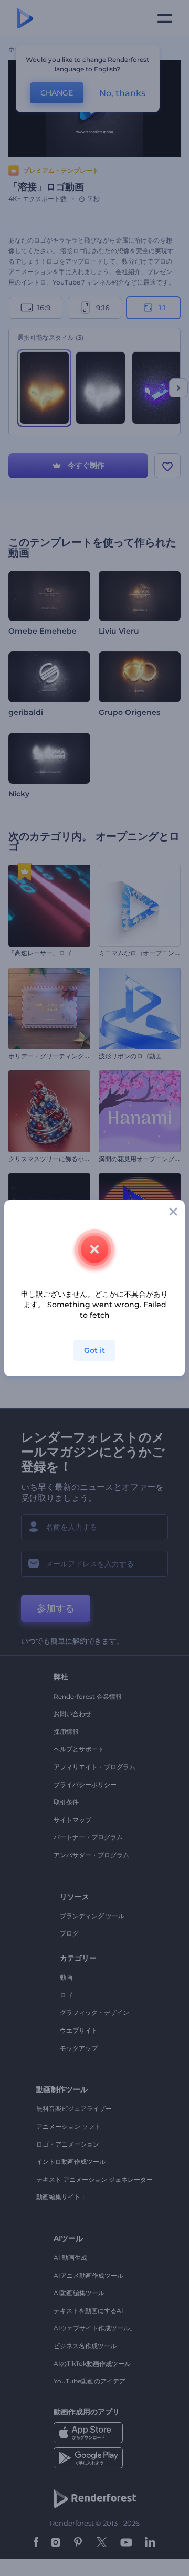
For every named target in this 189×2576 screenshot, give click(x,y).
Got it (94, 1350)
